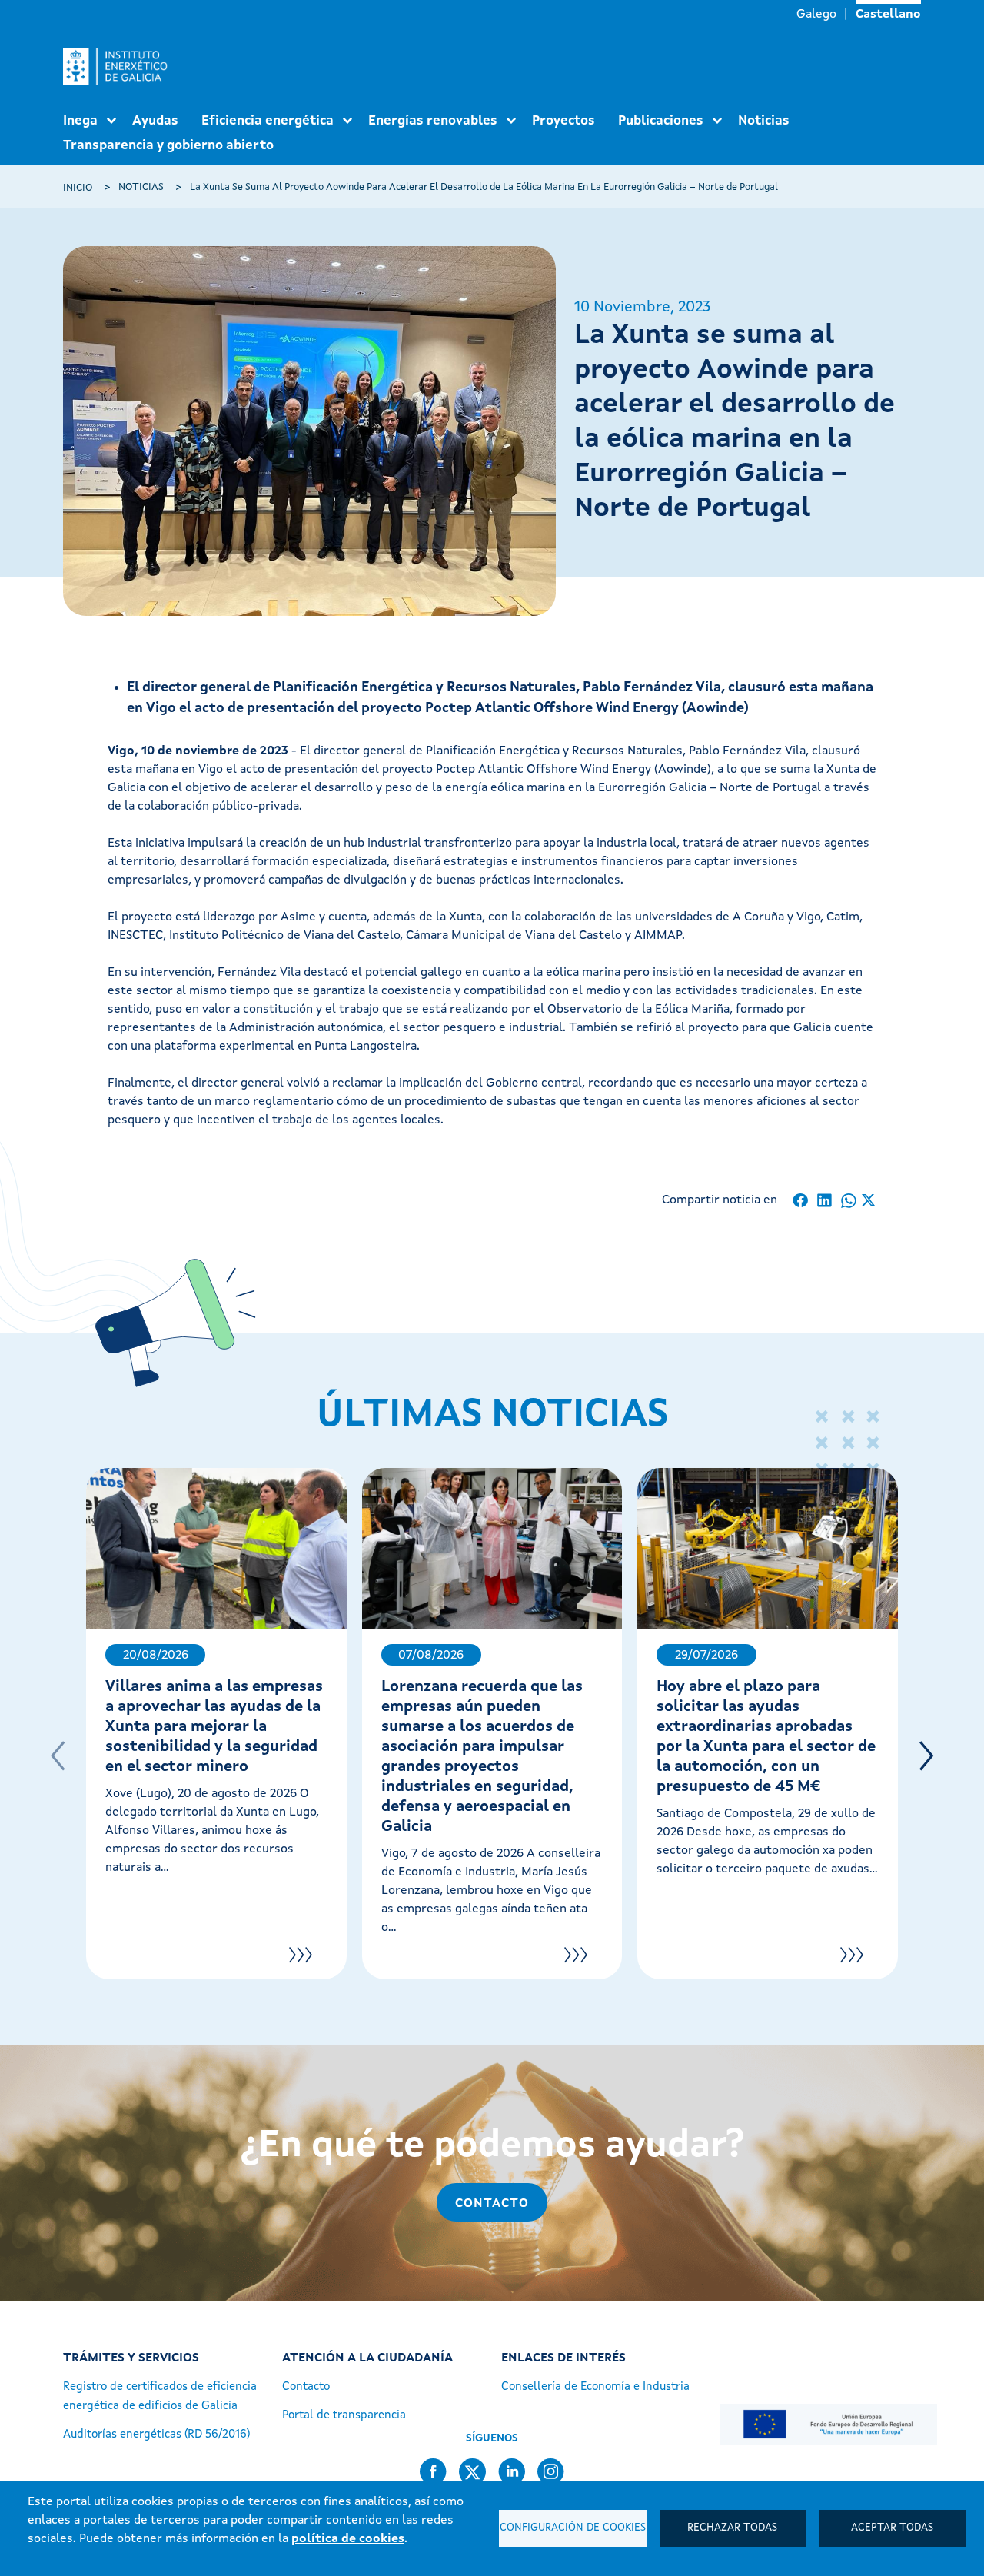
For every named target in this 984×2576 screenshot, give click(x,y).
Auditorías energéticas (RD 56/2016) (156, 2435)
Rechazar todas (732, 2528)
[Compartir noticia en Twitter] (868, 1201)
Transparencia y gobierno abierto (168, 146)
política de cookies (348, 2539)
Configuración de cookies (573, 2528)
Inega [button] (80, 121)
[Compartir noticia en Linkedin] (824, 1201)
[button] (926, 1756)
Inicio (78, 188)
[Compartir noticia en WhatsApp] (848, 1201)
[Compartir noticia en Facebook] (801, 1201)
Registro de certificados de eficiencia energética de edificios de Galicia (160, 2397)
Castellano (888, 15)
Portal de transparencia (344, 2416)
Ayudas (155, 121)
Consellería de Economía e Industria (595, 2387)
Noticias (764, 121)
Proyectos (563, 121)
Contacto (492, 2204)
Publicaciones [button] (661, 121)
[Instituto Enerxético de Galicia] (121, 66)
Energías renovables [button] (433, 121)
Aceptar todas (892, 2528)
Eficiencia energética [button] (268, 121)
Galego (816, 15)
